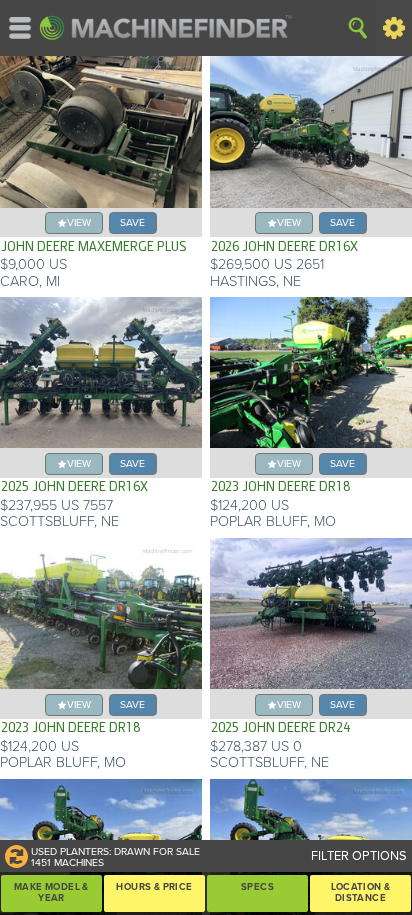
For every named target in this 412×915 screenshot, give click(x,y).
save (132, 222)
